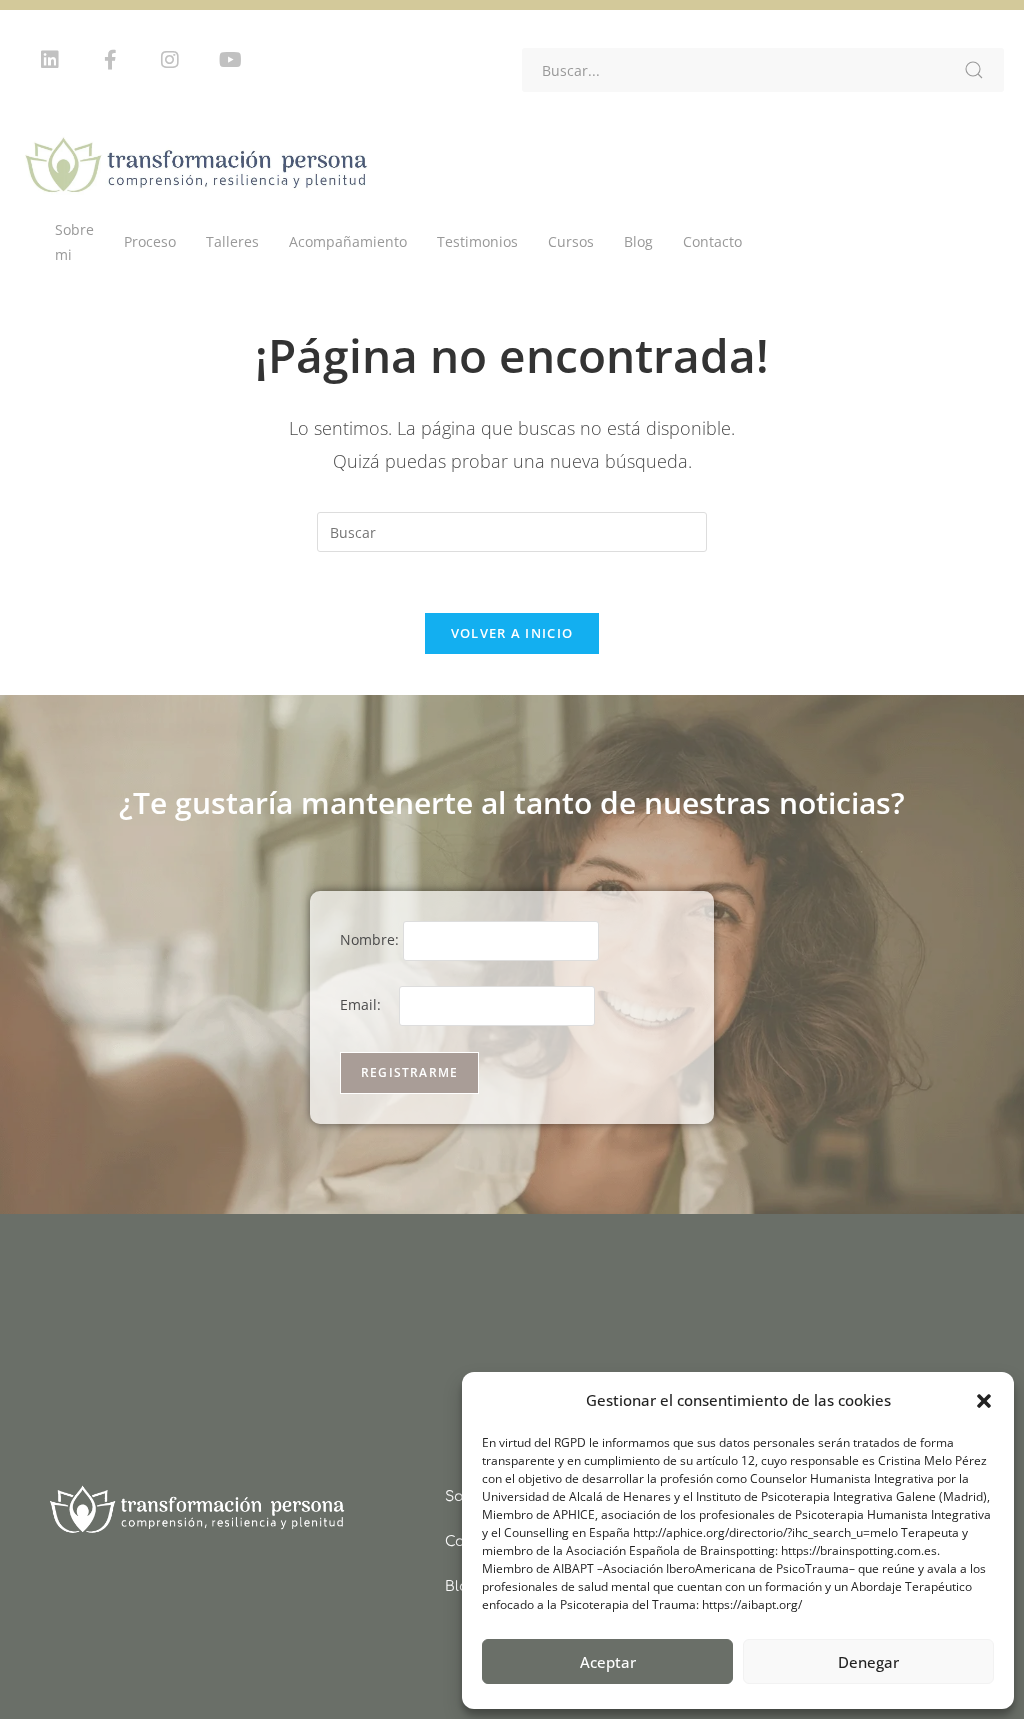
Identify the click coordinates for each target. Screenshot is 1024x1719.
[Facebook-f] (110, 60)
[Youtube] (230, 60)
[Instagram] (170, 60)
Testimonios (477, 241)
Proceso (150, 241)
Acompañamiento (348, 241)
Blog (638, 241)
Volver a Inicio (512, 633)
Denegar (868, 1662)
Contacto (712, 241)
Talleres (232, 241)
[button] (984, 1401)
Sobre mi (74, 242)
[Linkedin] (50, 60)
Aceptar (608, 1662)
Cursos (571, 241)
